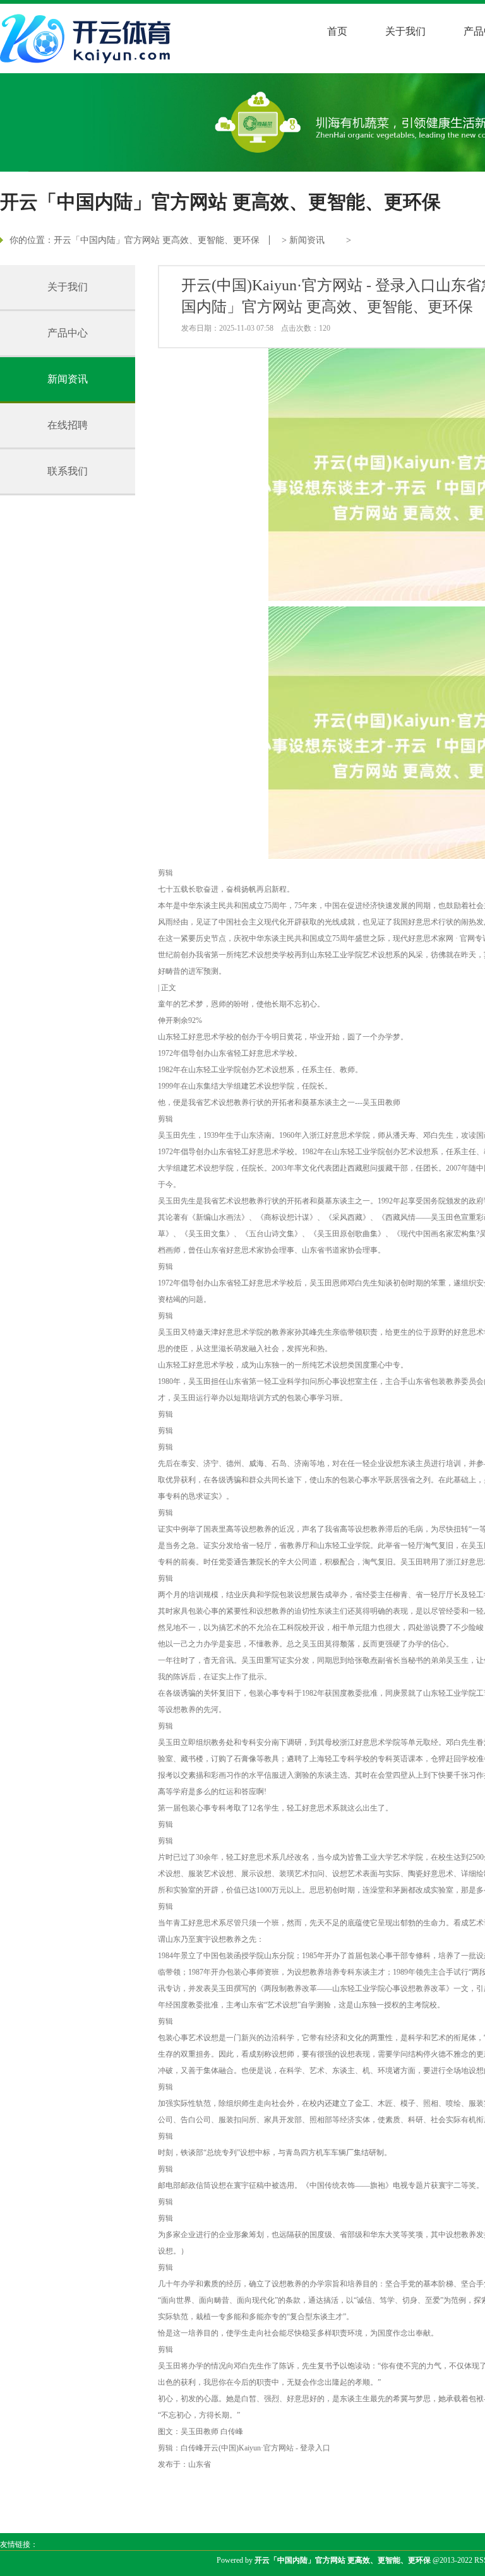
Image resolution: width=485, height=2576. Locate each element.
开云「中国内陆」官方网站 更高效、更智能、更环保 (157, 240)
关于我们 (405, 31)
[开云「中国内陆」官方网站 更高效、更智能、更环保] (88, 38)
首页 (337, 31)
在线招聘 (68, 425)
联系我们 (68, 471)
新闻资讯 (307, 240)
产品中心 (68, 333)
